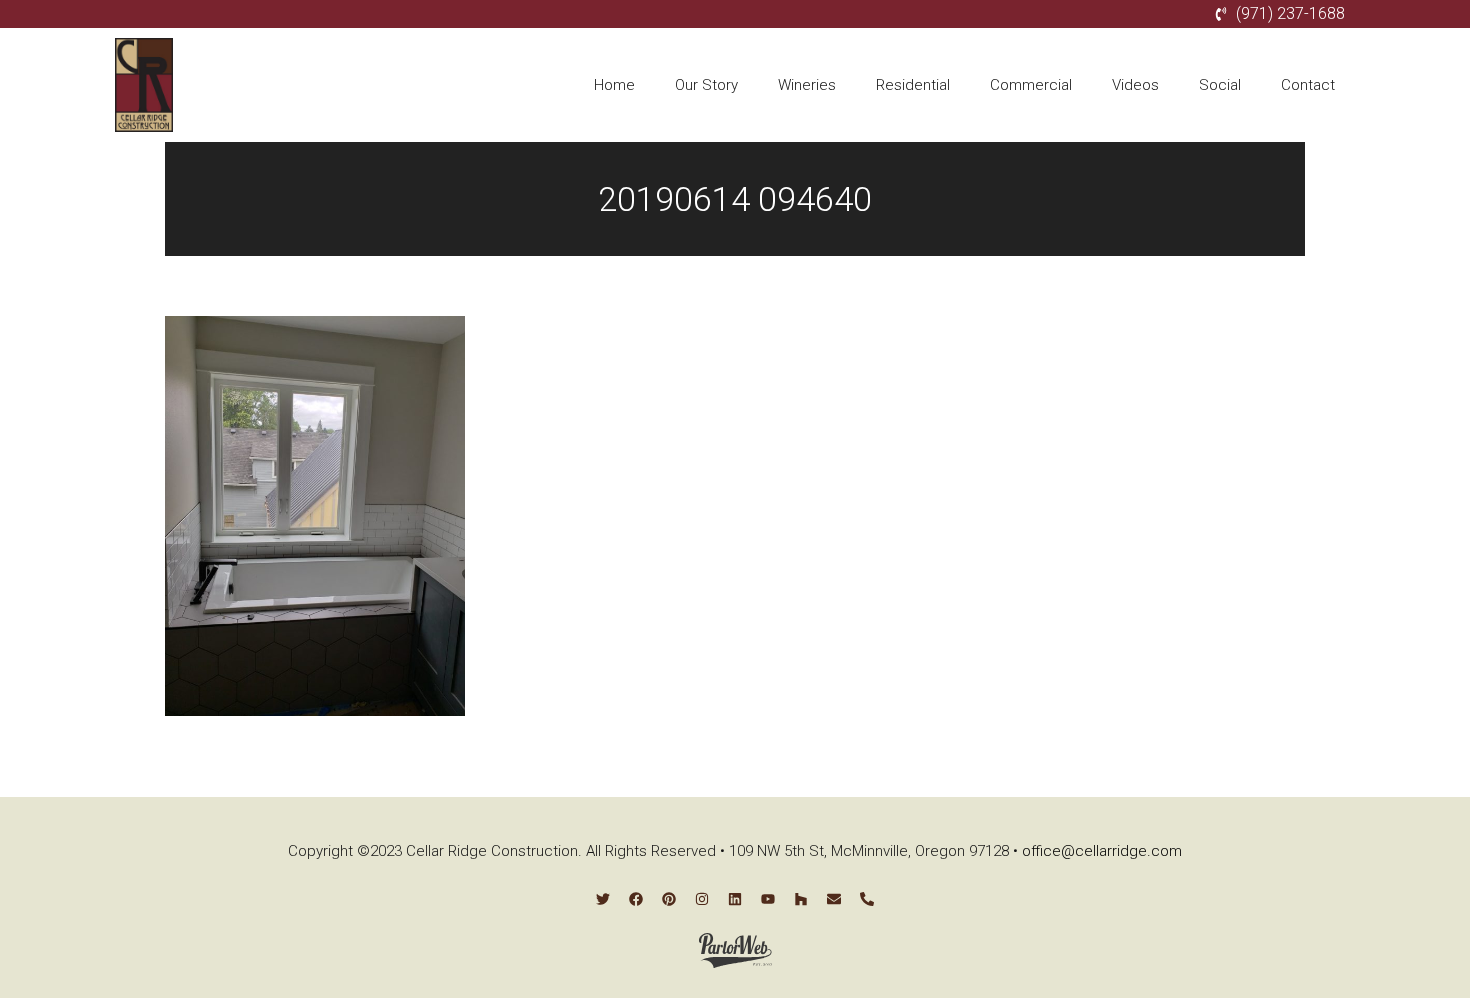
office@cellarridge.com (1102, 851)
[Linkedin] (735, 899)
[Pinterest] (669, 899)
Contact (1308, 85)
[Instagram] (702, 899)
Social (1220, 85)
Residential (913, 85)
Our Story (706, 85)
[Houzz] (801, 899)
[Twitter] (603, 899)
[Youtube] (768, 899)
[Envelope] (834, 899)
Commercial (1031, 85)
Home (614, 85)
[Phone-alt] (867, 899)
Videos (1135, 85)
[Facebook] (636, 899)
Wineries (807, 85)
